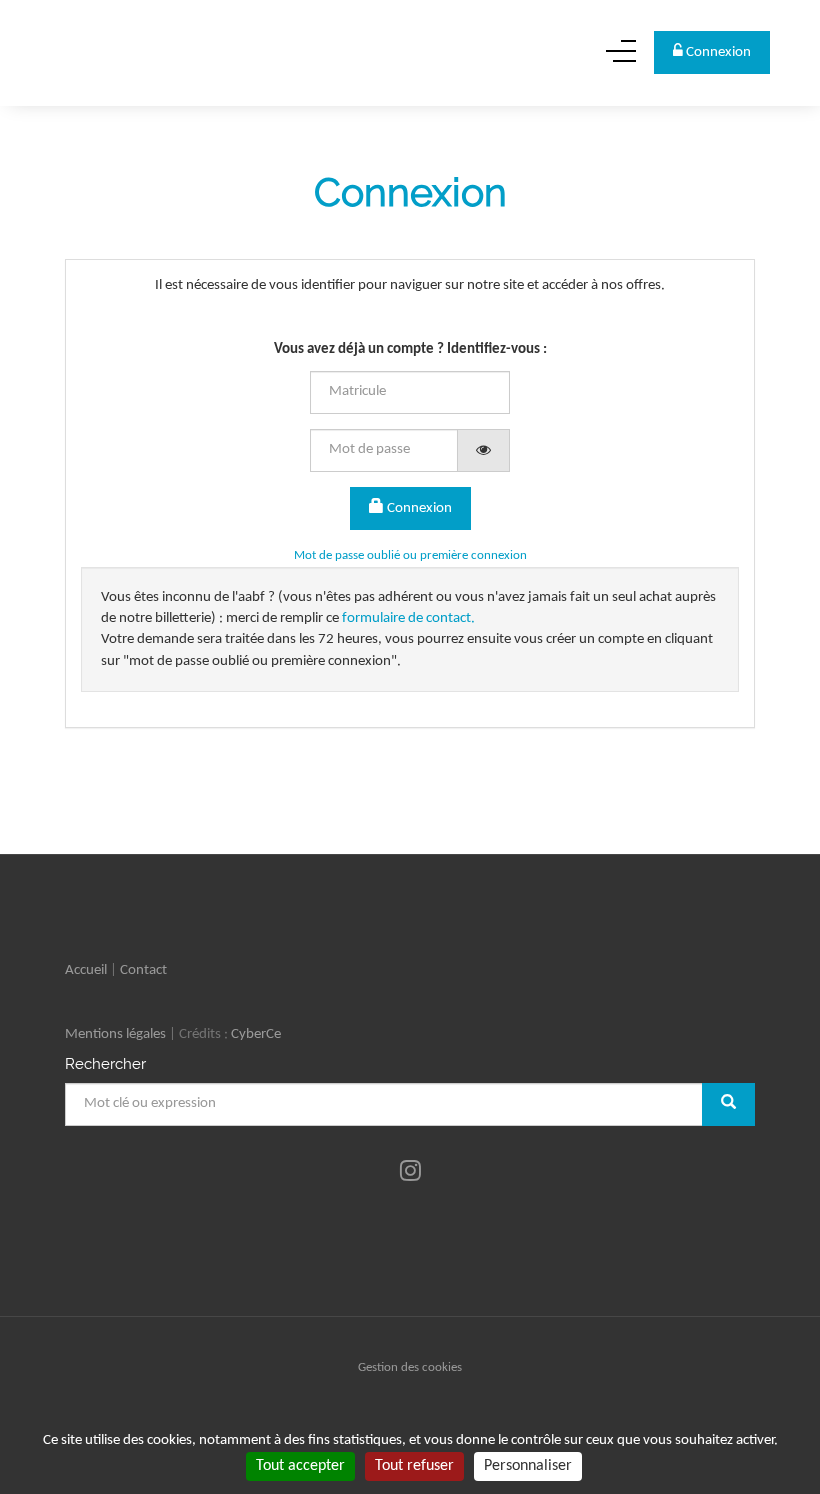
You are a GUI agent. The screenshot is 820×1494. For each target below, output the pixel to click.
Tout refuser (414, 1466)
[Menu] (621, 58)
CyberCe (256, 1034)
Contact (143, 970)
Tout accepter (300, 1466)
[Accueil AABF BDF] (129, 52)
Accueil (86, 970)
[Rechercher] (728, 1104)
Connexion (418, 508)
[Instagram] (410, 1173)
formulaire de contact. (408, 618)
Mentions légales (115, 1034)
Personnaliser (528, 1466)
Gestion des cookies (410, 1367)
